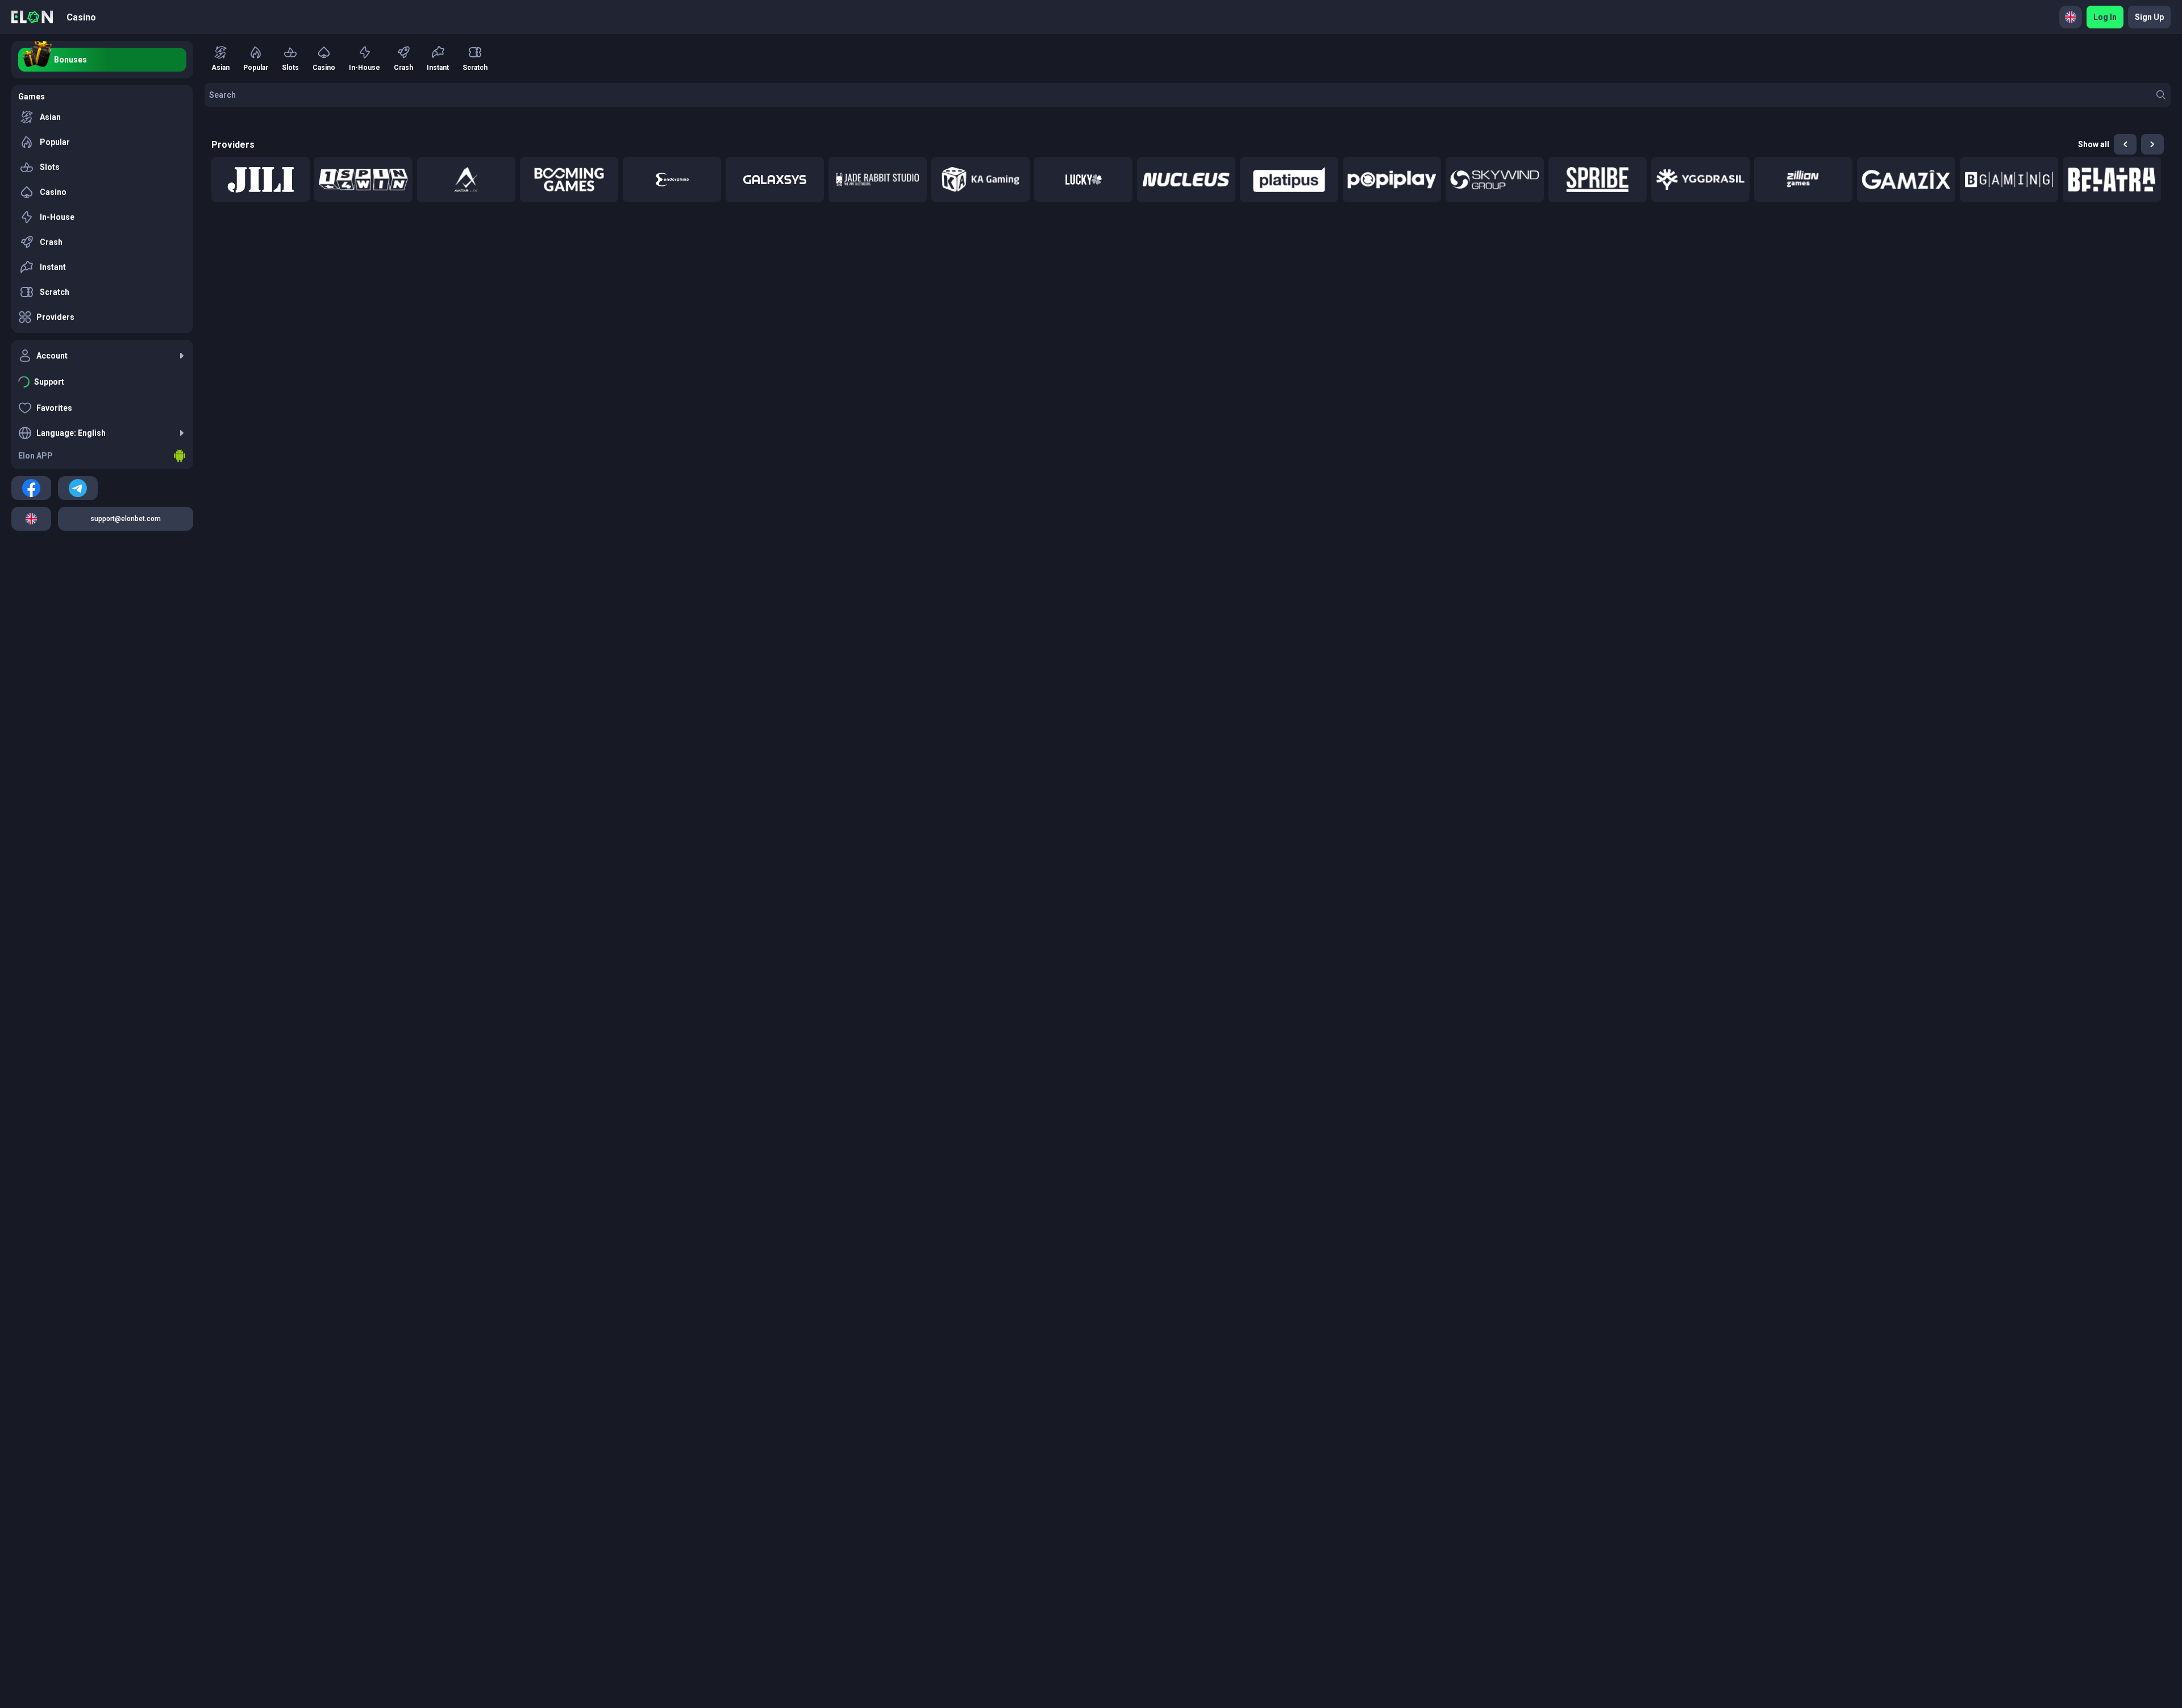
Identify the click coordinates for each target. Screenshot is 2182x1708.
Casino (81, 17)
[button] (261, 180)
